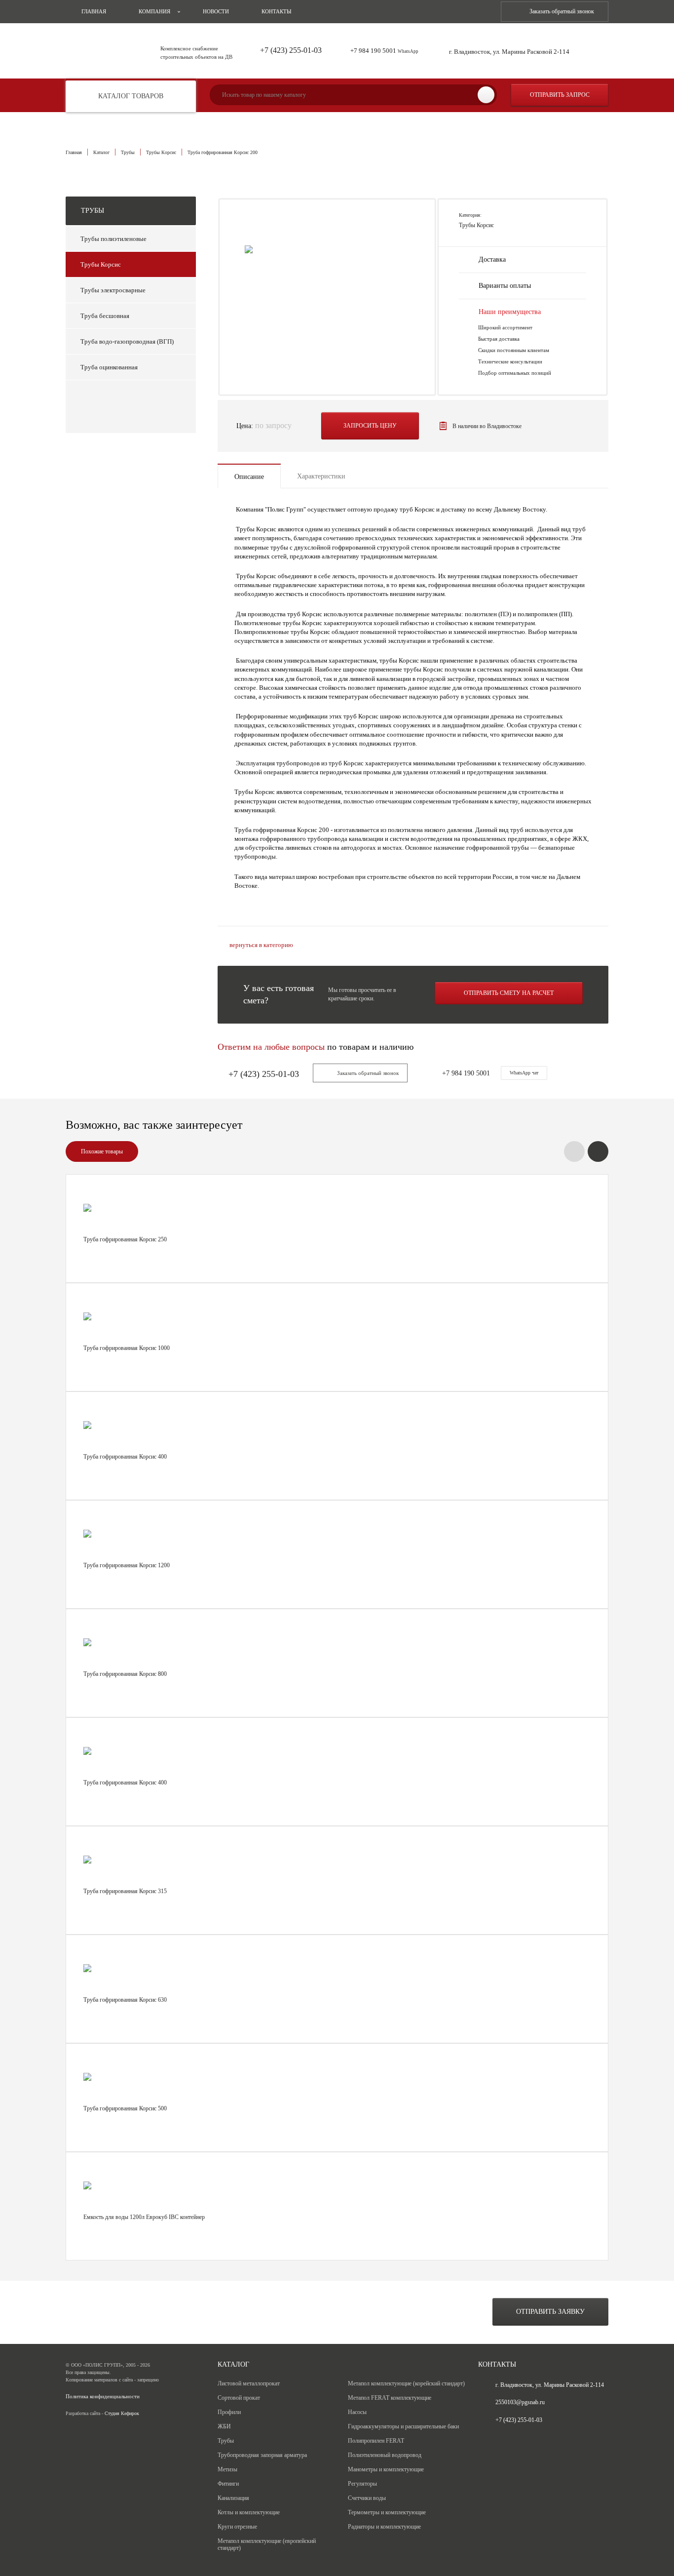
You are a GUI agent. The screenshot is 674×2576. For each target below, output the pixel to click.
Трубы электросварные (113, 290)
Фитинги (228, 2484)
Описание (249, 477)
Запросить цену (370, 426)
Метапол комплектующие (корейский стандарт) (406, 2383)
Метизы (227, 2469)
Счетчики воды (367, 2498)
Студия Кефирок (122, 2413)
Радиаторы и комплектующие (384, 2527)
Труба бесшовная (105, 316)
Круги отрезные (237, 2527)
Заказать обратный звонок (562, 11)
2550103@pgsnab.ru (520, 2402)
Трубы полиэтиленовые (113, 239)
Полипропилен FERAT (376, 2441)
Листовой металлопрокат (249, 2383)
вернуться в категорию (261, 945)
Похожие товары (102, 1151)
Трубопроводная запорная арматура (262, 2455)
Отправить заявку (550, 2312)
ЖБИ (224, 2426)
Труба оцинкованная (109, 367)
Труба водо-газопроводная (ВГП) (127, 341)
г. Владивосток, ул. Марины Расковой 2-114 (509, 52)
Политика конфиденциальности (103, 2397)
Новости (216, 11)
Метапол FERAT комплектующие (390, 2398)
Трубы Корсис (161, 152)
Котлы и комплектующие (249, 2512)
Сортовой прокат (239, 2398)
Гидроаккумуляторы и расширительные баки (403, 2426)
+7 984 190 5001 (384, 51)
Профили (229, 2412)
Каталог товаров (131, 96)
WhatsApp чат (524, 1073)
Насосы (357, 2412)
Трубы (128, 152)
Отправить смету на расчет (509, 993)
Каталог (101, 152)
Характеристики (321, 476)
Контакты (277, 11)
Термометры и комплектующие (387, 2512)
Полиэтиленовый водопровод (385, 2455)
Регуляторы (362, 2484)
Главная (94, 11)
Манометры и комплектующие (386, 2469)
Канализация (233, 2498)
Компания (154, 11)
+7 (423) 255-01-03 (291, 50)
